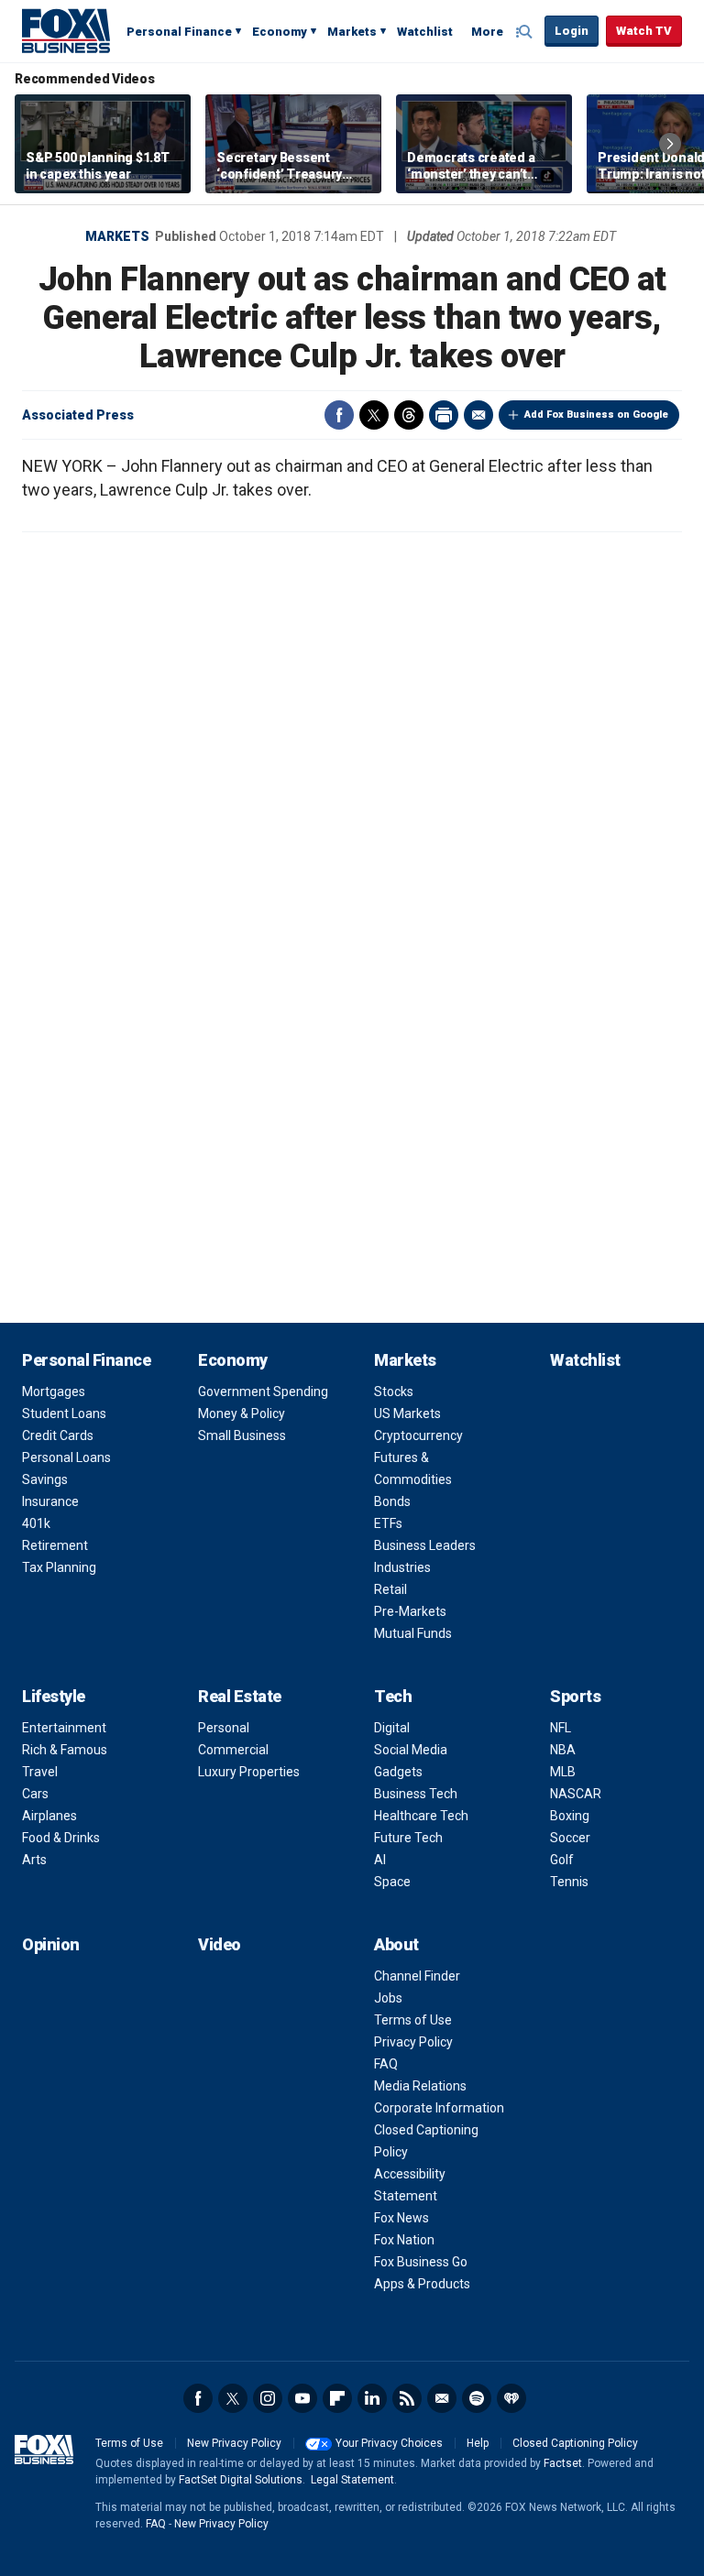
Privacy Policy (413, 2042)
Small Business (242, 1435)
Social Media (411, 1750)
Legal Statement (352, 2480)
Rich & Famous (65, 1750)
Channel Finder (417, 1976)
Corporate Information (439, 2108)
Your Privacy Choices (389, 2443)
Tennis (569, 1882)
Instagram (268, 2398)
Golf (562, 1860)
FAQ (386, 2064)
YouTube (302, 2398)
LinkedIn (372, 2398)
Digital (392, 1728)
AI (380, 1860)
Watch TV (644, 31)
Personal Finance (179, 32)
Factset (563, 2463)
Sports (575, 1696)
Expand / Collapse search (526, 32)
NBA (563, 1750)
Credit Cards (58, 1435)
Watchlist (425, 32)
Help (478, 2443)
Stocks (394, 1392)
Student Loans (64, 1414)
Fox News (401, 2218)
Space (392, 1882)
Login (572, 31)
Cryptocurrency (418, 1435)
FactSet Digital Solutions (241, 2480)
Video (220, 1944)
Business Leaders (425, 1545)
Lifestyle (54, 1696)
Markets (352, 32)
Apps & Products (422, 2284)
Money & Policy (242, 1414)
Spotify (477, 2398)
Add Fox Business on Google (596, 415)
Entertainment (64, 1728)
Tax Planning (59, 1567)
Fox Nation (404, 2240)
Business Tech (416, 1794)
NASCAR (576, 1794)
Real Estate (240, 1696)
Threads (409, 415)
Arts (34, 1860)
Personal (224, 1728)
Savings (45, 1479)
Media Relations (420, 2086)
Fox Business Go (421, 2262)
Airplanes (49, 1816)
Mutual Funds (413, 1633)
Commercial (233, 1750)
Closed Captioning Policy (575, 2443)
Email (478, 415)
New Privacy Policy (234, 2443)
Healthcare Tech (421, 1816)
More (487, 32)
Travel (40, 1772)
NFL (561, 1728)
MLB (563, 1772)
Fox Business (66, 30)
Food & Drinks (61, 1838)
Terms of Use (413, 2020)
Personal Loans (66, 1457)
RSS (407, 2398)
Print (444, 415)
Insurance (50, 1501)
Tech (393, 1696)
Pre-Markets (410, 1611)
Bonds (392, 1501)
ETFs (388, 1523)
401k (36, 1523)
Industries (402, 1567)
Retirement (55, 1545)
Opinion (51, 1944)
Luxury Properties (249, 1772)
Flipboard (337, 2398)
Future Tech (408, 1838)
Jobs (388, 1998)
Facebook (339, 415)
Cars (35, 1794)
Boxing (570, 1816)
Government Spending (263, 1392)
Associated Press (78, 415)
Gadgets (398, 1772)
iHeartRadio (511, 2398)
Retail (390, 1589)
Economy (280, 32)
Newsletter (442, 2398)
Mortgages (54, 1392)
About (396, 1944)
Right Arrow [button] (670, 144)
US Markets (407, 1414)
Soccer (570, 1838)
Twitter (374, 415)
